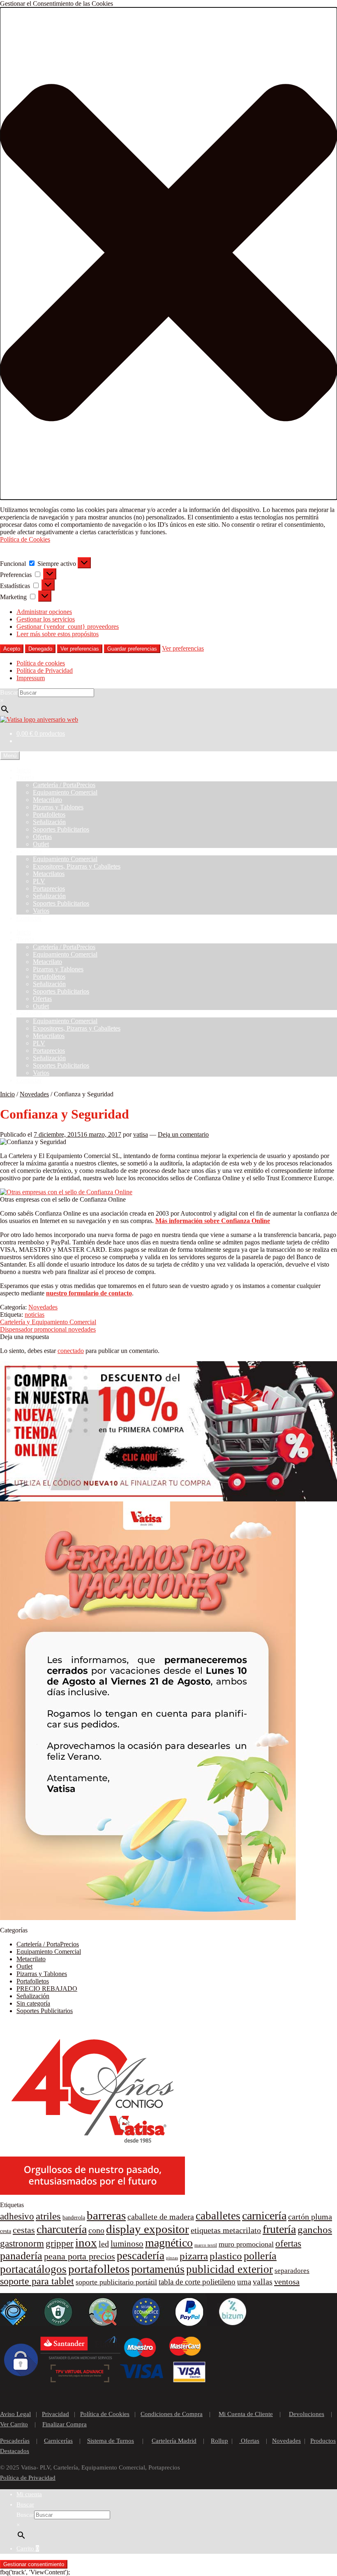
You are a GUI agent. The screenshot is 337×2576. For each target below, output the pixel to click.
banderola (74, 2218)
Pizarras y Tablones (58, 807)
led (104, 2244)
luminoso (127, 2244)
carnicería (264, 2216)
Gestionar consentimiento (34, 2564)
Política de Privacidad (45, 671)
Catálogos (29, 851)
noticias (35, 1315)
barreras (106, 2215)
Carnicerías (58, 2441)
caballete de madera (161, 2217)
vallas (263, 2282)
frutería (279, 2229)
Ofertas (42, 837)
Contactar (29, 918)
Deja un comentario (183, 1134)
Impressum (31, 678)
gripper (60, 2244)
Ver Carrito (14, 2424)
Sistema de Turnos (111, 2441)
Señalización (49, 822)
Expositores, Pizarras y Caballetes (77, 866)
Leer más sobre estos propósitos (58, 634)
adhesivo (17, 2216)
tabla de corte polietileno (197, 2282)
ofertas (288, 2244)
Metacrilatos (49, 874)
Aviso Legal (15, 2414)
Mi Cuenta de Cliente (246, 2414)
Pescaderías (15, 2441)
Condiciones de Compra (172, 2414)
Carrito (28, 2548)
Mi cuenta (29, 2494)
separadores (292, 2271)
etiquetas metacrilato (226, 2230)
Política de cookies (41, 663)
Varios (41, 911)
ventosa (287, 2282)
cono (96, 2230)
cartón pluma (310, 2217)
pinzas (172, 2258)
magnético (169, 2243)
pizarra (194, 2256)
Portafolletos (49, 814)
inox (86, 2242)
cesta (6, 2231)
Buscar (9, 692)
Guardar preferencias (132, 649)
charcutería (62, 2229)
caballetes (218, 2216)
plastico (226, 2256)
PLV (39, 881)
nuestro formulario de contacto (89, 1293)
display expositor (148, 2229)
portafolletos (99, 2269)
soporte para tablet (37, 2281)
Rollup (219, 2441)
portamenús (158, 2269)
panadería (21, 2256)
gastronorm (22, 2244)
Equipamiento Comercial (65, 792)
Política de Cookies (25, 539)
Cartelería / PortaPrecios (64, 785)
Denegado (40, 649)
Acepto (12, 649)
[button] (168, 254)
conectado (71, 1351)
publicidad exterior (230, 2269)
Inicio (24, 770)
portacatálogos (33, 2269)
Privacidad (55, 2414)
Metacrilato (47, 800)
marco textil (206, 2245)
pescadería (141, 2256)
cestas (24, 2230)
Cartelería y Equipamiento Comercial (48, 1322)
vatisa (141, 1134)
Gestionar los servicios (46, 619)
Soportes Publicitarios (61, 829)
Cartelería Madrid (174, 2441)
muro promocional (246, 2244)
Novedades (34, 1094)
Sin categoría (33, 2003)
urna (244, 2282)
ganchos (315, 2230)
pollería (260, 2256)
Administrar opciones (44, 612)
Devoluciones (307, 2414)
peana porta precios (80, 2256)
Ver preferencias (80, 649)
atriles (48, 2216)
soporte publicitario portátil (116, 2282)
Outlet (41, 844)
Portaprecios (49, 888)
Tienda (25, 777)
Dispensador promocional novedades (48, 1329)
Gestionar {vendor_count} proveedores (68, 627)
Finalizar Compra (65, 2424)
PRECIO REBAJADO (47, 1989)
